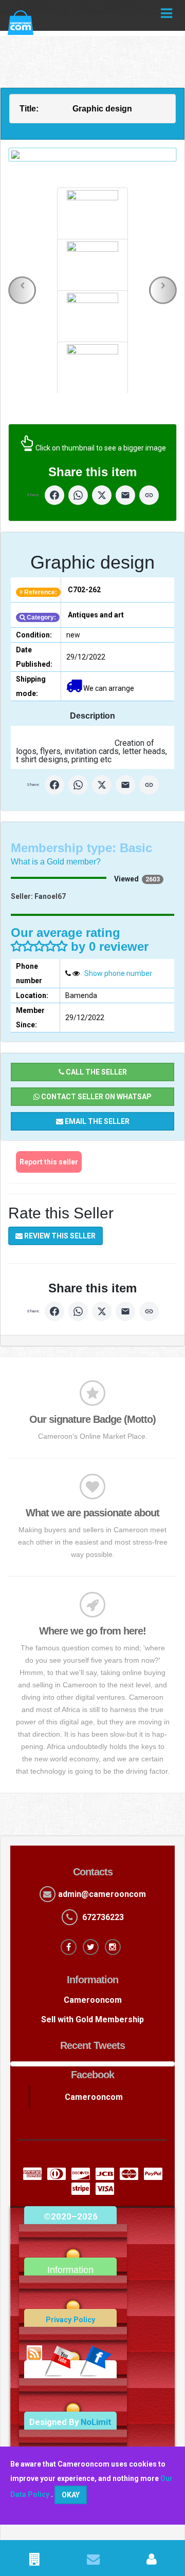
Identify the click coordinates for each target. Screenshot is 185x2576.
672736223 (103, 1917)
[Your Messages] (93, 2561)
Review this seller (59, 1236)
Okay (71, 2495)
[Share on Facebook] (54, 495)
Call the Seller (96, 1072)
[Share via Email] (125, 495)
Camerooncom (93, 2000)
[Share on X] (102, 495)
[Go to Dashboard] (151, 2561)
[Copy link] (149, 495)
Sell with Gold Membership (92, 2019)
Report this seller (49, 1162)
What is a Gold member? (56, 862)
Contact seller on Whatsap (96, 1097)
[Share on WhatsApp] (78, 495)
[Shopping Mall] (34, 2561)
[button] (22, 290)
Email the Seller (96, 1121)
